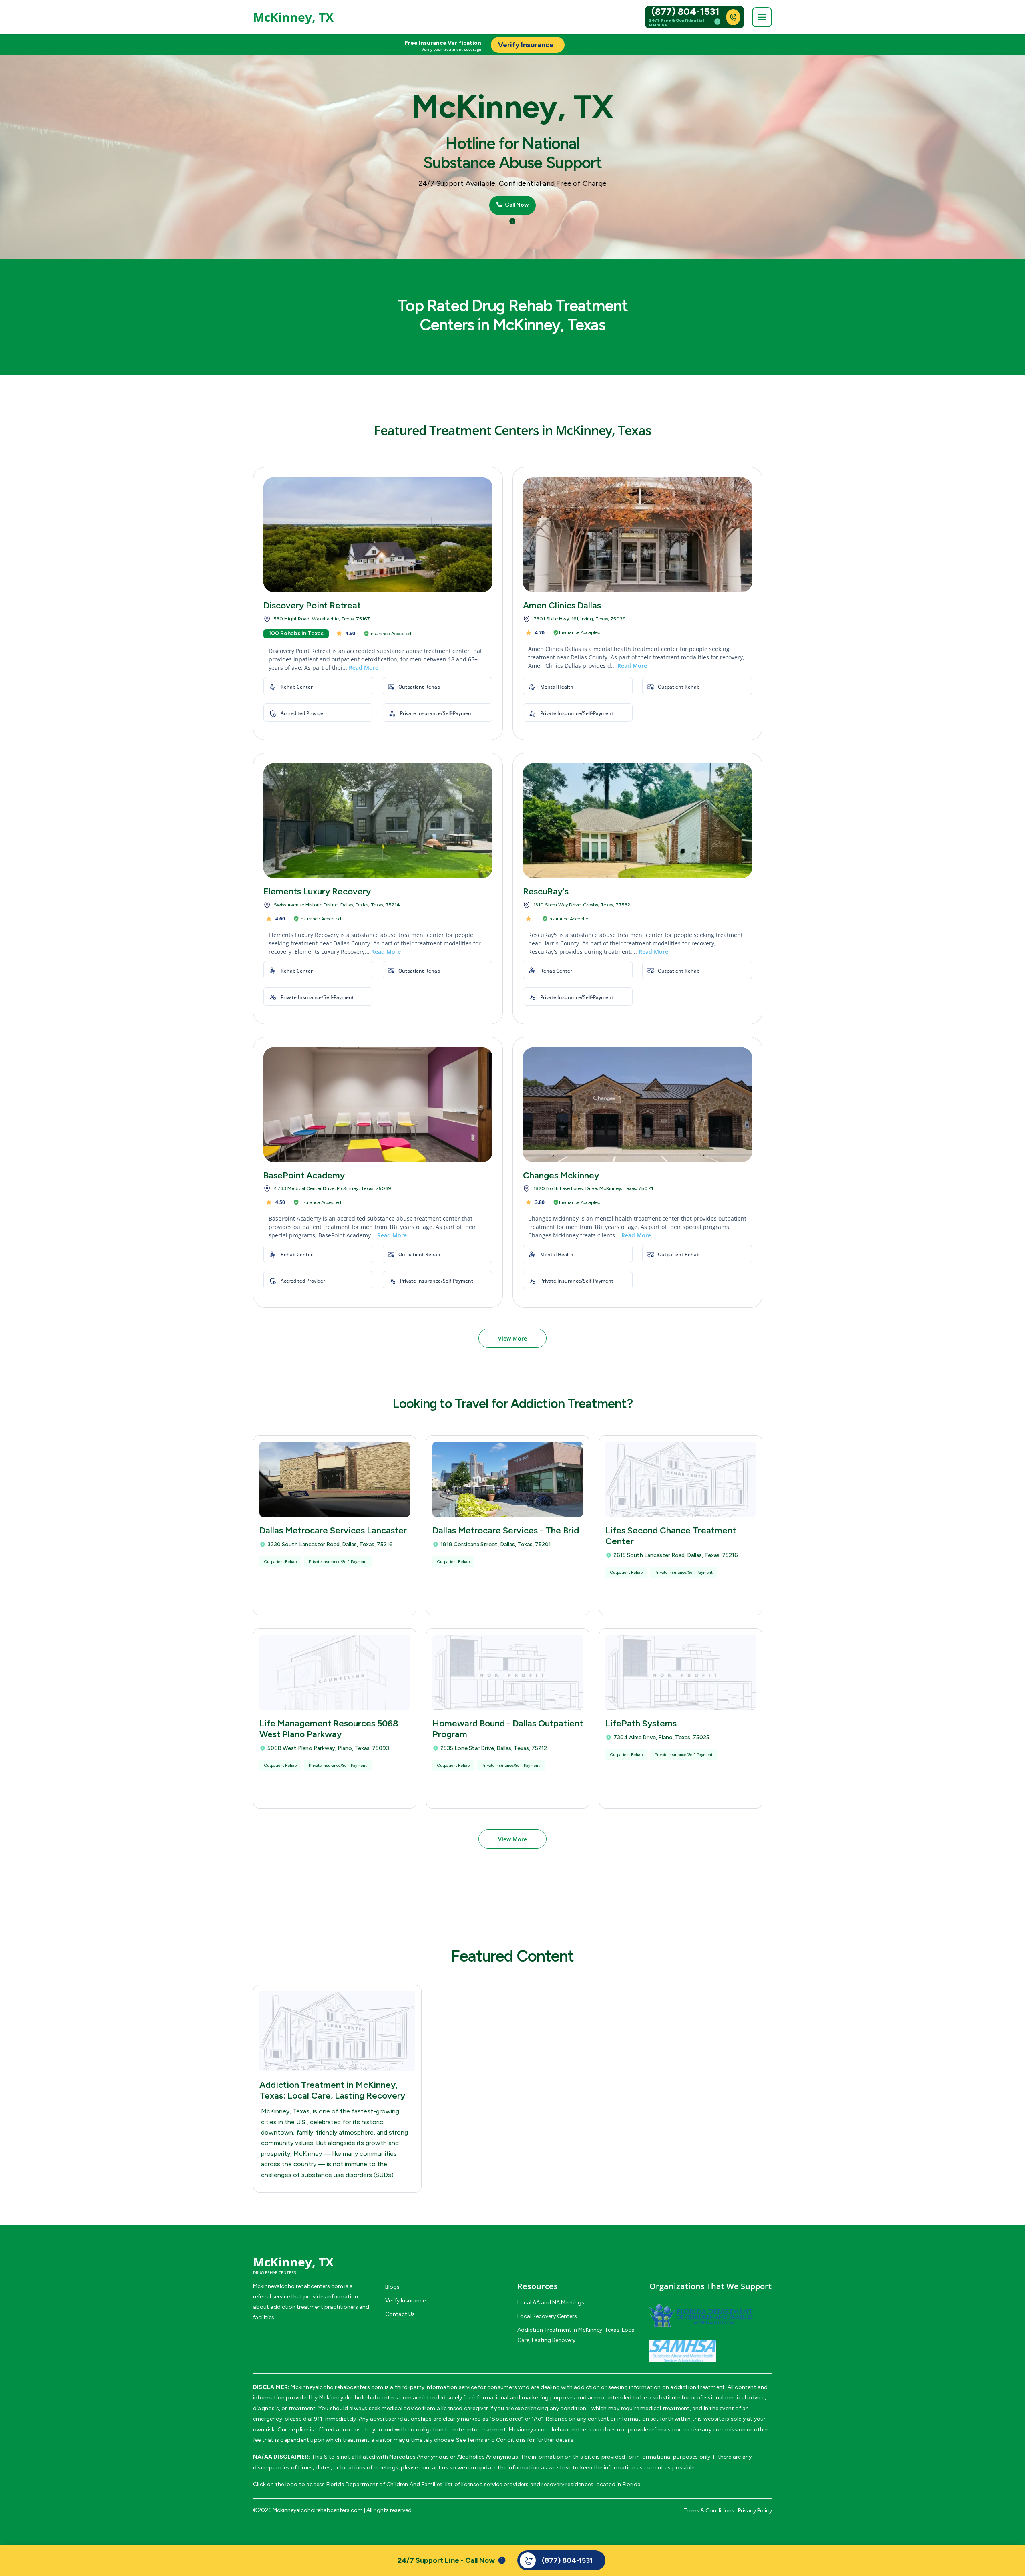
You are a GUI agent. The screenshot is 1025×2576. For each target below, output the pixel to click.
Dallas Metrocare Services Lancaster (333, 1530)
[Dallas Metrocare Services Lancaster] (335, 1479)
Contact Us (400, 2314)
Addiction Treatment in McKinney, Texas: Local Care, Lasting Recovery (332, 2090)
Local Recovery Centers (547, 2316)
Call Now (516, 205)
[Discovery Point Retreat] (378, 535)
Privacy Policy (755, 2511)
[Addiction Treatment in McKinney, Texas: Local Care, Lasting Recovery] (337, 2031)
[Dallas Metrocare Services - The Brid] (508, 1479)
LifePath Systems (641, 1723)
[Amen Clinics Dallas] (637, 535)
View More (512, 1338)
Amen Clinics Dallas (562, 605)
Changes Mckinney (561, 1175)
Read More (364, 668)
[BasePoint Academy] (378, 1105)
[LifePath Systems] (681, 1672)
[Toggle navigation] (762, 17)
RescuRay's (546, 891)
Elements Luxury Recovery (317, 891)
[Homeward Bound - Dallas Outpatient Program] (508, 1672)
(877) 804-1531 (685, 12)
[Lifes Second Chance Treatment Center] (681, 1479)
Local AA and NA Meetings (551, 2303)
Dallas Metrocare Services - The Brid (506, 1530)
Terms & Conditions (709, 2511)
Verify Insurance (405, 2301)
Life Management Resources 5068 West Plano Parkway (329, 1729)
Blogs (392, 2287)
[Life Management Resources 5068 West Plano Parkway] (335, 1672)
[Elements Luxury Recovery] (378, 821)
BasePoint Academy (304, 1175)
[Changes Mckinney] (637, 1105)
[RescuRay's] (637, 821)
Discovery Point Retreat (312, 605)
